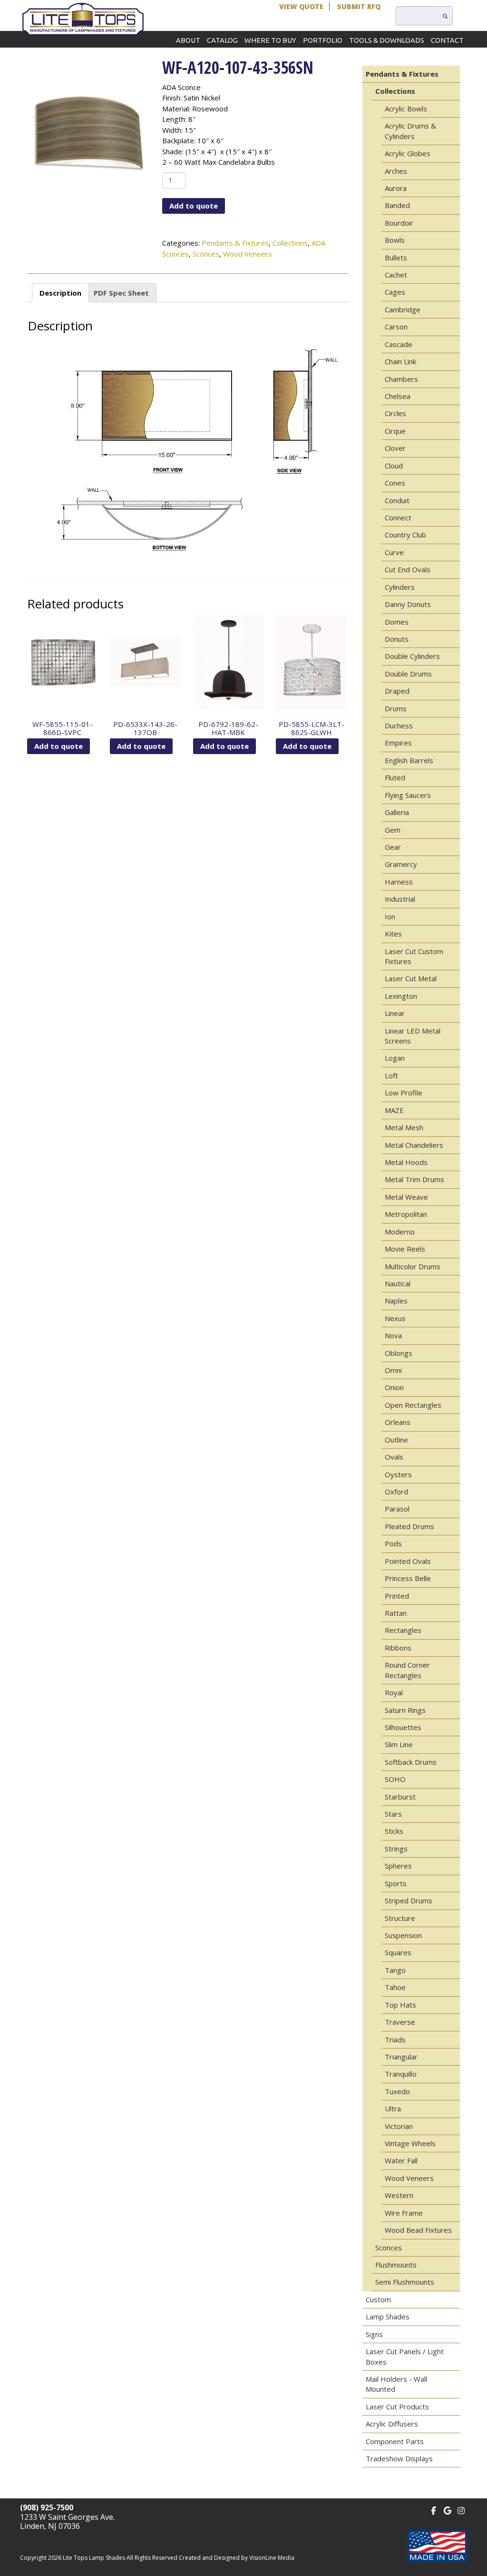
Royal (394, 1692)
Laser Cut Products (397, 2407)
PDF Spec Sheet (121, 293)
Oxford (396, 1492)
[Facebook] (433, 2510)
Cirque (395, 431)
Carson (396, 327)
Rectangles (403, 1630)
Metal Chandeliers (414, 1145)
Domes (397, 622)
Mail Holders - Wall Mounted (396, 2384)
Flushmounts (396, 2265)
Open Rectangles (413, 1405)
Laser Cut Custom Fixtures (414, 956)
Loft (391, 1075)
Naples (396, 1301)
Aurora (396, 188)
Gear (393, 847)
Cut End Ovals (408, 569)
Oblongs (399, 1353)
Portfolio (323, 40)
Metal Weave (406, 1197)
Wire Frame (404, 2213)
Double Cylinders (412, 656)
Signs (374, 2334)
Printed (397, 1596)
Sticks (394, 1831)
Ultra (393, 2109)
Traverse (400, 2022)
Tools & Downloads (387, 40)
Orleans (398, 1422)
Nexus (395, 1318)
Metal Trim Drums (414, 1179)
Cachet (396, 275)
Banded (397, 205)
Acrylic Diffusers (392, 2424)
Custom (378, 2299)
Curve (394, 552)
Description (60, 293)
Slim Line (399, 1744)
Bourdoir (399, 223)
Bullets (396, 258)
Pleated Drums (409, 1526)
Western (399, 2195)
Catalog (222, 40)
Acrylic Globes (408, 153)
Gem (393, 830)
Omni (393, 1370)
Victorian (399, 2126)
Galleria (397, 812)
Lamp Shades (388, 2317)
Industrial (400, 899)
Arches (396, 171)
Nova (393, 1335)
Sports (396, 1883)
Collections (290, 243)
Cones (395, 483)
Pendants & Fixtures (235, 243)
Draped (397, 691)
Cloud (394, 466)
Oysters (398, 1474)
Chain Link (400, 361)
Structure (400, 1918)
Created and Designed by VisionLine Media (237, 2558)
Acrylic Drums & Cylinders (410, 131)
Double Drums (408, 674)
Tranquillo (401, 2074)
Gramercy (401, 864)
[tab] (60, 293)
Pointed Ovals (408, 1561)
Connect (398, 517)
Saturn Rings (405, 1710)
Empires (398, 743)
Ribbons (398, 1648)
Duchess (399, 726)
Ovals (394, 1457)
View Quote (301, 6)
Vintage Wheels (410, 2143)
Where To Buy (270, 40)
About (188, 40)
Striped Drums (409, 1900)
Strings (396, 1849)
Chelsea (398, 396)
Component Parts (395, 2441)
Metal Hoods (406, 1162)
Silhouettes (403, 1727)
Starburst (400, 1797)
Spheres (398, 1866)
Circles (395, 413)
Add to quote (194, 206)
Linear (395, 1013)
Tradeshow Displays (399, 2458)
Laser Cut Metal (411, 978)
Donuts (397, 639)
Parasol (397, 1509)
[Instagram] (461, 2510)
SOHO (395, 1779)
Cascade (399, 344)
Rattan (396, 1613)
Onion (394, 1387)
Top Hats (400, 2005)
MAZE (394, 1110)
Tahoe (395, 1987)
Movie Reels (405, 1249)
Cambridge (403, 309)
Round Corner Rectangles (407, 1670)
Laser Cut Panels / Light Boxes (405, 2356)
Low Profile (404, 1093)
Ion (390, 916)
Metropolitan (406, 1214)
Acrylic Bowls (406, 109)
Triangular (401, 2057)
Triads (395, 2039)
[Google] (447, 2510)
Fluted (395, 777)
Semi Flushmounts (405, 2282)
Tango (395, 1970)
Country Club (405, 535)
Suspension (403, 1935)
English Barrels (409, 760)
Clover (395, 448)
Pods (393, 1543)
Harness (399, 882)
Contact (447, 40)
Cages (395, 292)
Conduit (397, 500)
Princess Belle (408, 1578)
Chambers (401, 379)
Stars (393, 1814)
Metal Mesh (404, 1127)
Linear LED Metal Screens (413, 1036)
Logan (395, 1058)
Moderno (400, 1232)
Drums (396, 708)
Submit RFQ (359, 6)
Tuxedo (397, 2091)
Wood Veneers (248, 254)
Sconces (206, 254)
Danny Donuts (408, 604)
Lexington (401, 996)
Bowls (395, 240)
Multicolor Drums (413, 1266)
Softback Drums (411, 1762)
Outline (396, 1440)
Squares (398, 1952)
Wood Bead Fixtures (418, 2230)
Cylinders (400, 587)
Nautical (398, 1283)
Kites (393, 934)
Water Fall (401, 2160)
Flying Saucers (408, 795)
